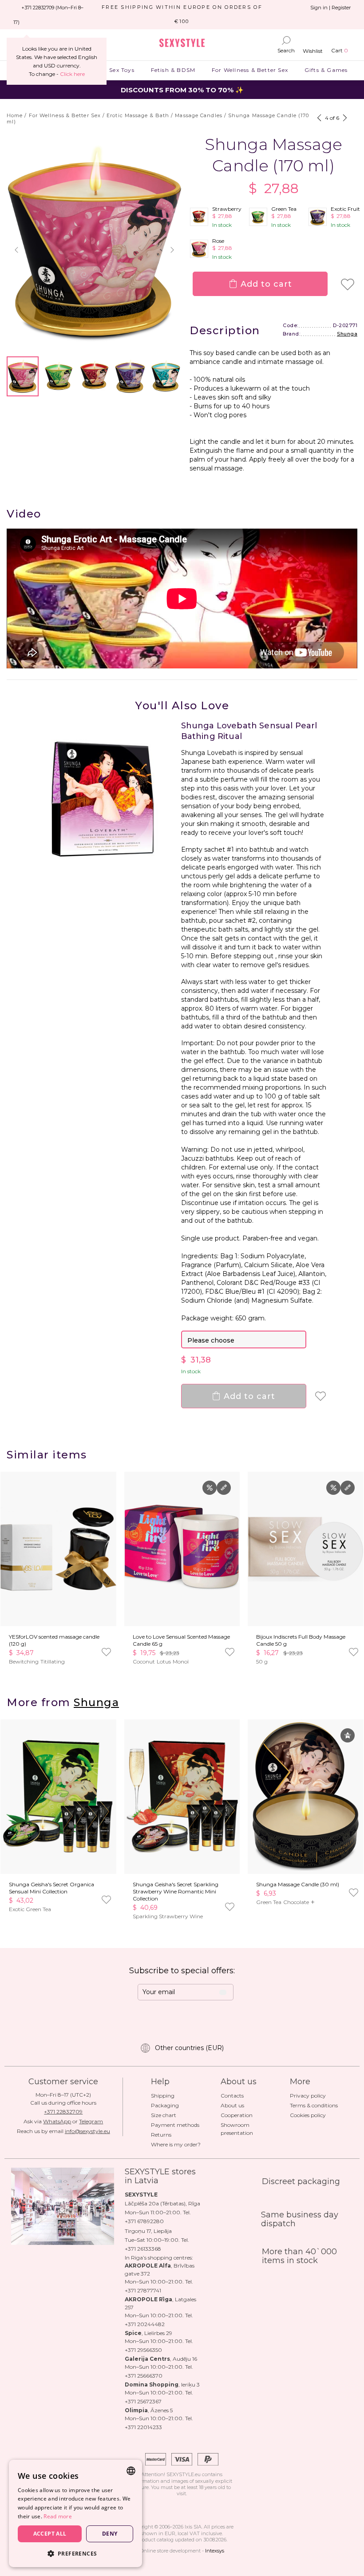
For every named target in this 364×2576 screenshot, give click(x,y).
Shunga (347, 334)
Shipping (163, 2096)
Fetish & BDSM (173, 70)
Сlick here (72, 74)
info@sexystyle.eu (87, 2131)
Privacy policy (308, 2096)
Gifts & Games (326, 70)
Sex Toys (122, 70)
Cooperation (237, 2115)
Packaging (165, 2105)
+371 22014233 (143, 2427)
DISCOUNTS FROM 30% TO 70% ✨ (182, 90)
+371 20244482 (145, 2324)
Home (15, 115)
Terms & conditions (314, 2105)
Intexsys (215, 2551)
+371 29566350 (143, 2350)
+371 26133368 (143, 2249)
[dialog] (75, 2513)
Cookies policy (308, 2115)
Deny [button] (110, 2534)
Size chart (164, 2115)
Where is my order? (176, 2144)
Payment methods (175, 2125)
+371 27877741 (143, 2290)
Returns (161, 2135)
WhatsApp (57, 2121)
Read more (58, 2516)
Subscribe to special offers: (182, 1971)
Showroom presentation (237, 2129)
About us (232, 2105)
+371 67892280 (144, 2221)
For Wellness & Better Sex (250, 70)
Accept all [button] (50, 2534)
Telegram (91, 2121)
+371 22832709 (63, 2112)
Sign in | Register (330, 8)
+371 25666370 (144, 2376)
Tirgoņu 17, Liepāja (148, 2231)
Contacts (232, 2096)
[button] (16, 250)
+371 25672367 (143, 2401)
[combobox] (131, 2471)
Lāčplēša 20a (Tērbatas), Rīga (162, 2203)
